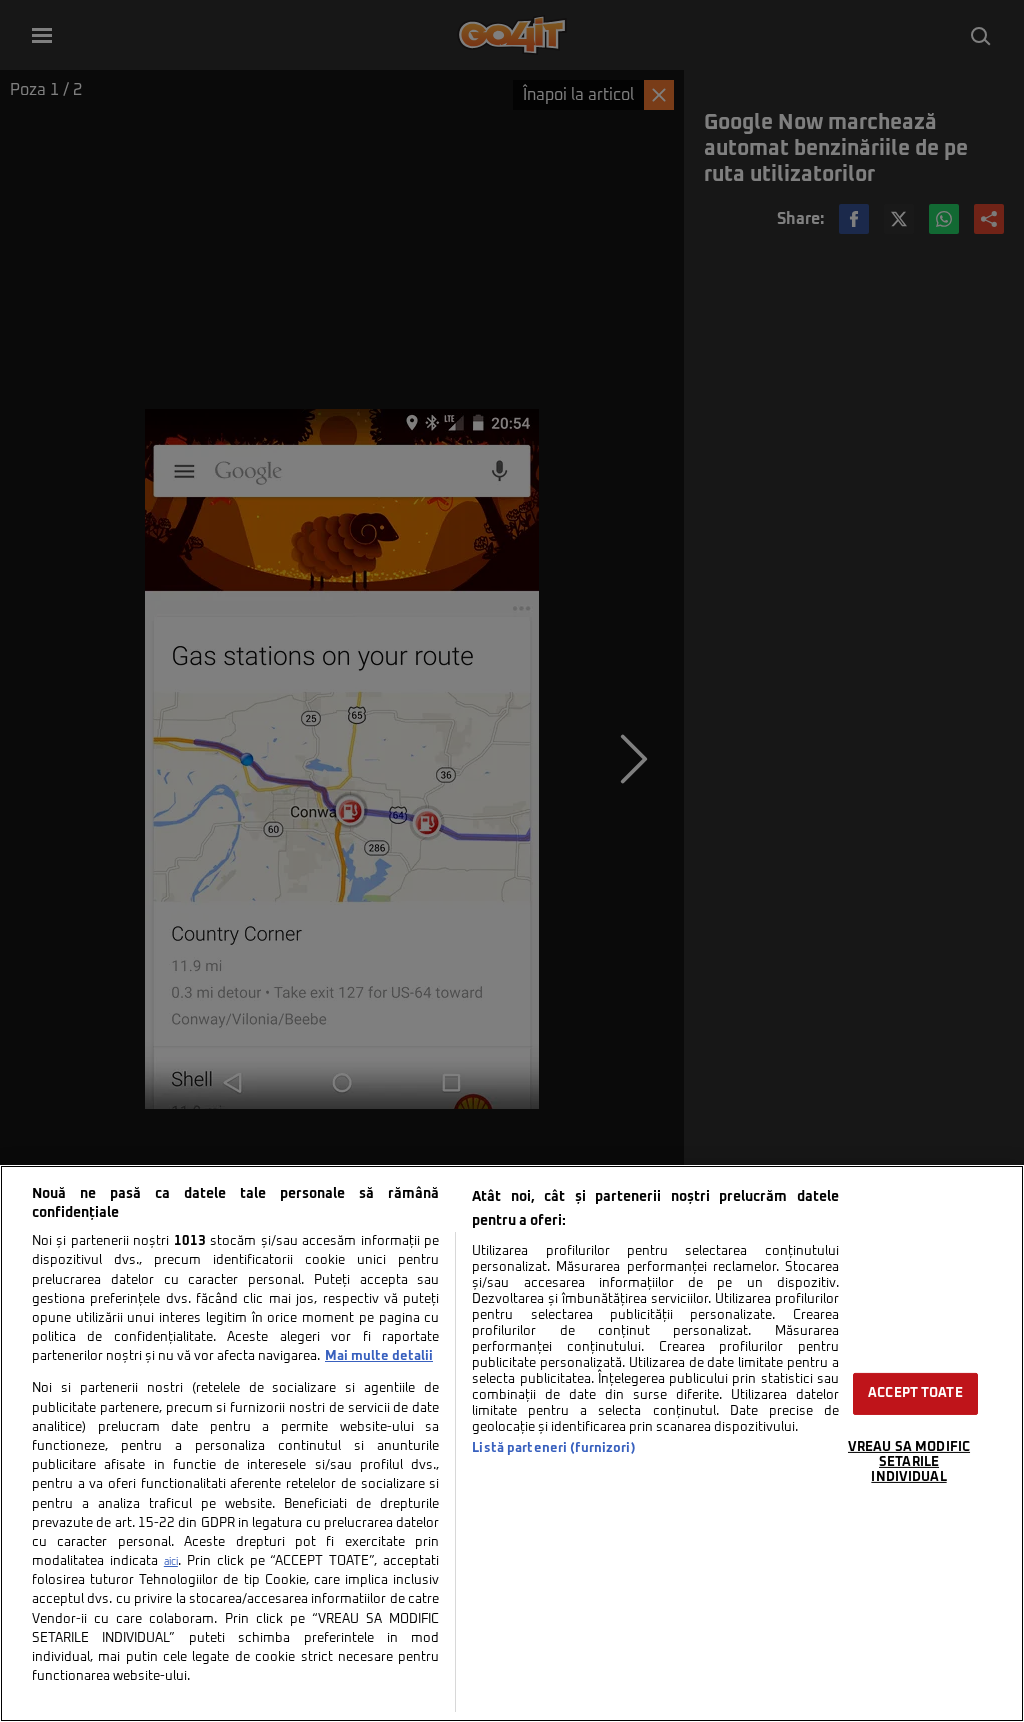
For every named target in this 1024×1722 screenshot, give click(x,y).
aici (171, 1562)
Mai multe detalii (379, 1356)
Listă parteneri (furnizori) (553, 1448)
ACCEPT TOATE (915, 1393)
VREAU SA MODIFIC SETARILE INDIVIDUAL (909, 1462)
